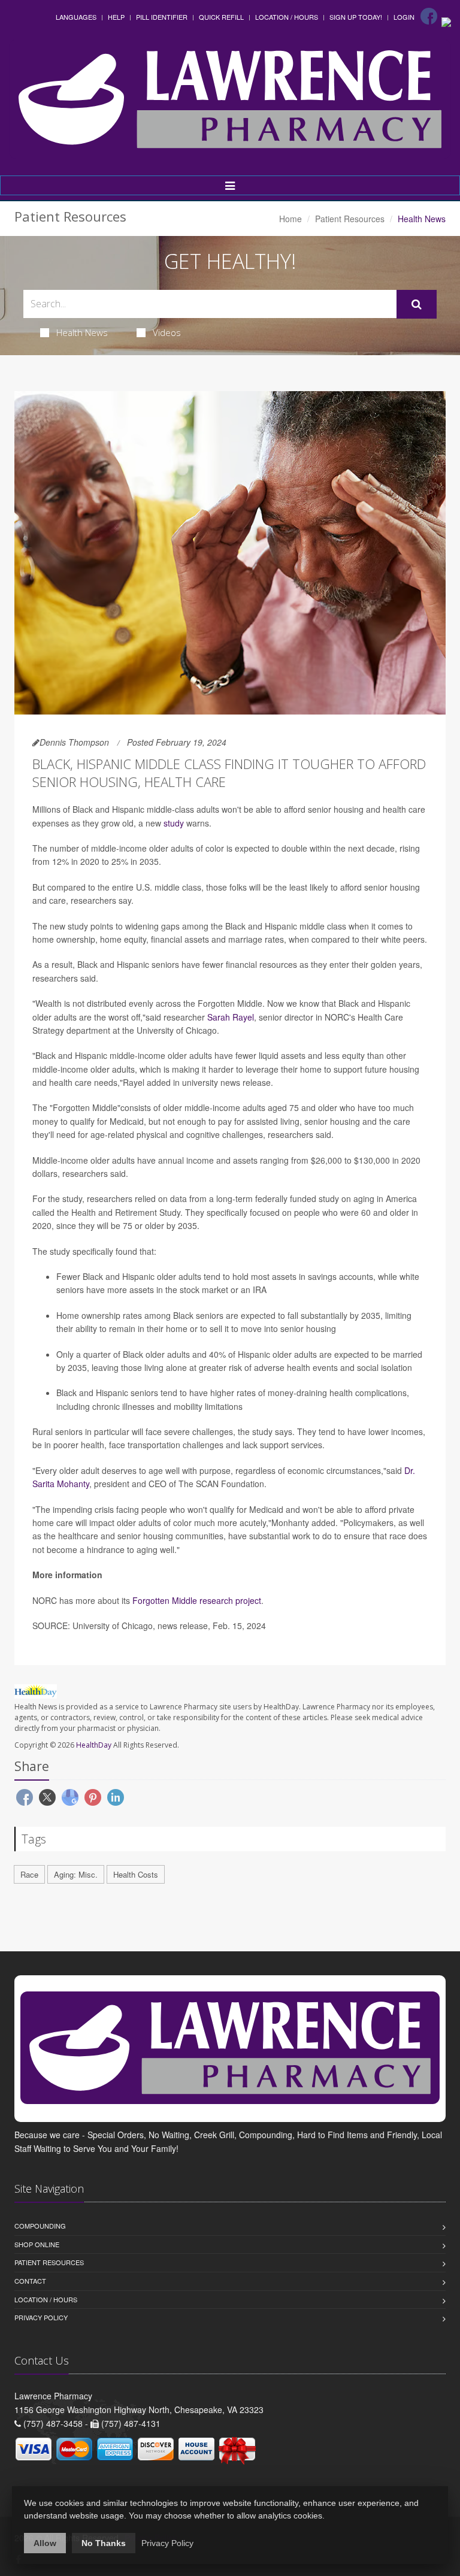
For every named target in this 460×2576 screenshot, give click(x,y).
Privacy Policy (41, 2317)
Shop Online (37, 2244)
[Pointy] (446, 21)
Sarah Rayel (231, 1017)
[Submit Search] (417, 304)
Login (404, 17)
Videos (167, 332)
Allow (45, 2543)
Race (29, 1874)
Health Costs (136, 1874)
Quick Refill (221, 17)
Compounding (40, 2226)
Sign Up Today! (356, 17)
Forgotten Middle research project (197, 1600)
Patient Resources (350, 219)
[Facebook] (429, 16)
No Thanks (104, 2543)
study (174, 823)
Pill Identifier (162, 17)
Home (290, 219)
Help (116, 17)
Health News (82, 332)
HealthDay (94, 1745)
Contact (30, 2281)
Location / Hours (287, 17)
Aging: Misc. (76, 1874)
